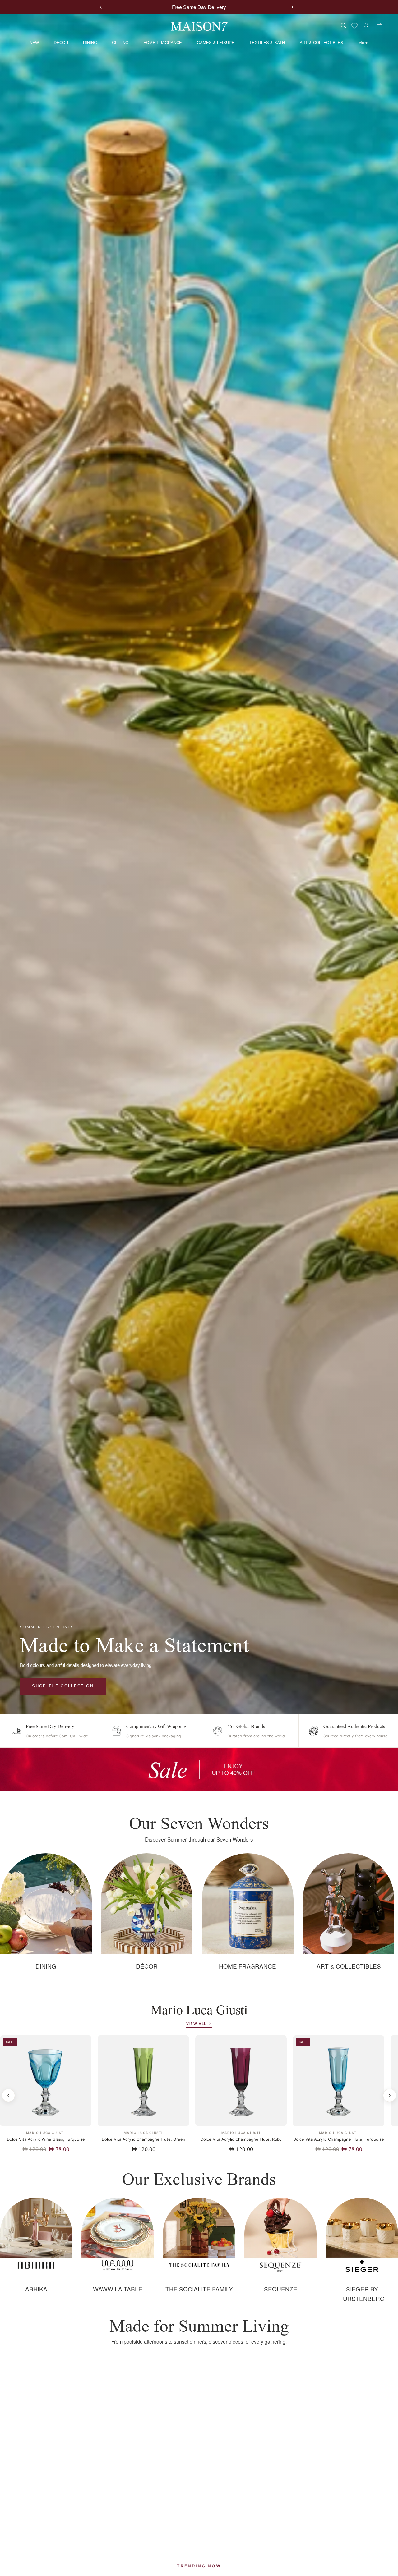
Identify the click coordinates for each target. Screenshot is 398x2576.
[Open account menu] (366, 25)
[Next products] (390, 2095)
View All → (199, 2024)
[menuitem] (363, 43)
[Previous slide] (101, 7)
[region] (199, 1769)
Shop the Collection (63, 1686)
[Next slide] (292, 7)
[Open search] (343, 25)
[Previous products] (8, 2095)
